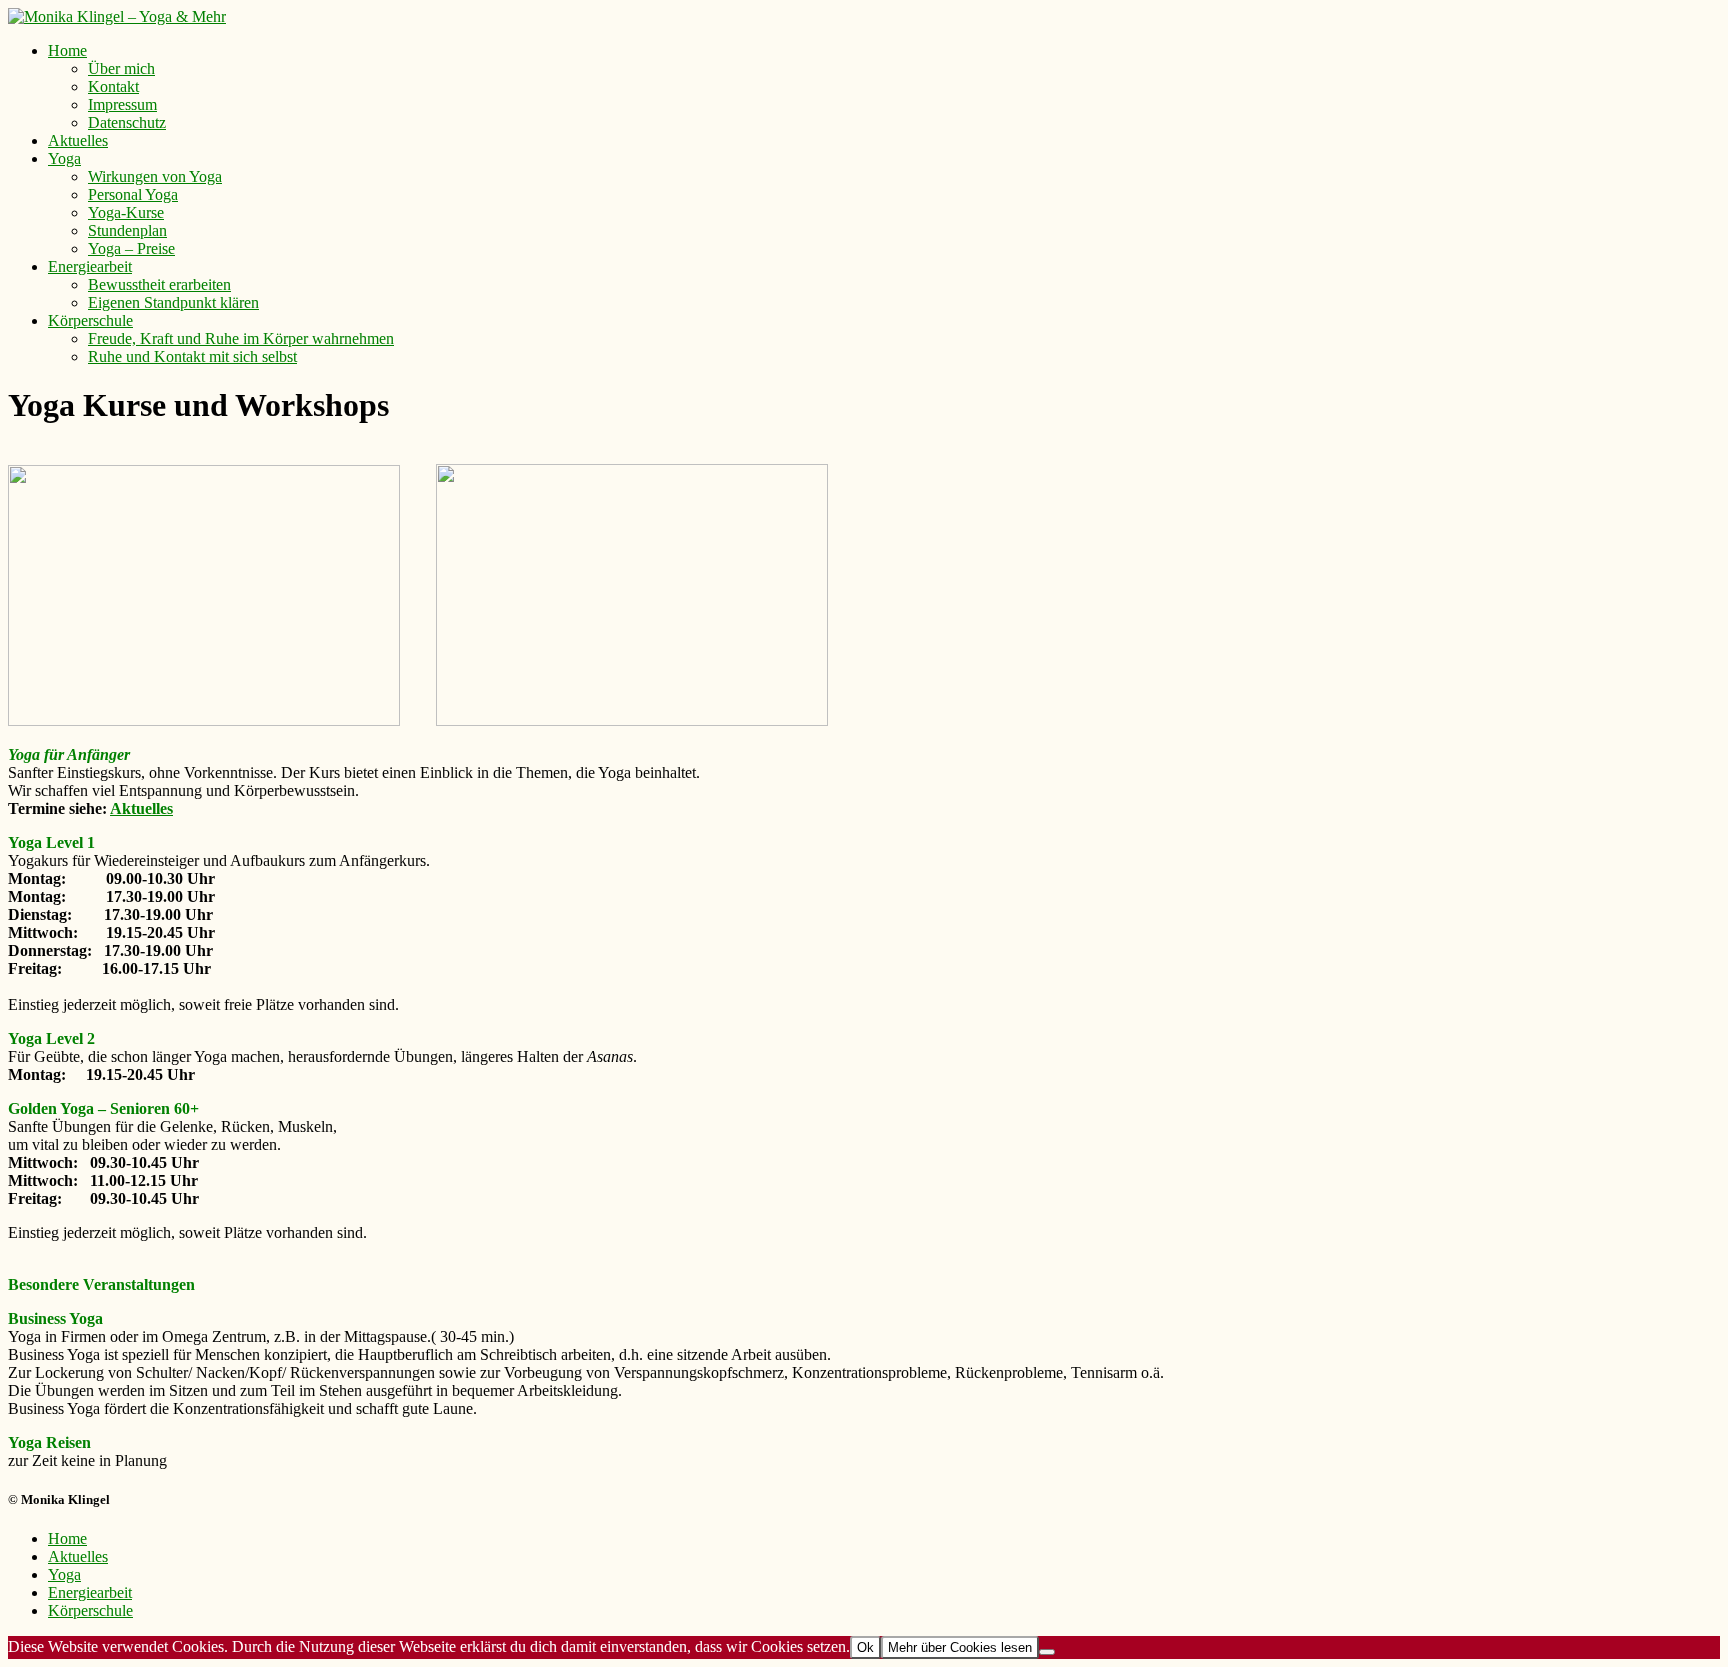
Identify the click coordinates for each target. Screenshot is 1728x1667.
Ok (865, 1647)
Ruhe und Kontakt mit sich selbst (192, 356)
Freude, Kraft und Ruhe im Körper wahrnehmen (241, 338)
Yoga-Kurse (126, 212)
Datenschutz (127, 122)
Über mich (121, 68)
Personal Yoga (133, 194)
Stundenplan (127, 230)
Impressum (122, 104)
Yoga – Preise (131, 248)
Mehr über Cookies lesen (960, 1647)
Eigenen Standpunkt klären (173, 302)
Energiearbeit (90, 266)
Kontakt (113, 86)
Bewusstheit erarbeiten (159, 284)
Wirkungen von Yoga (155, 176)
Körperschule (90, 320)
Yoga (64, 158)
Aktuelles (78, 140)
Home (67, 50)
